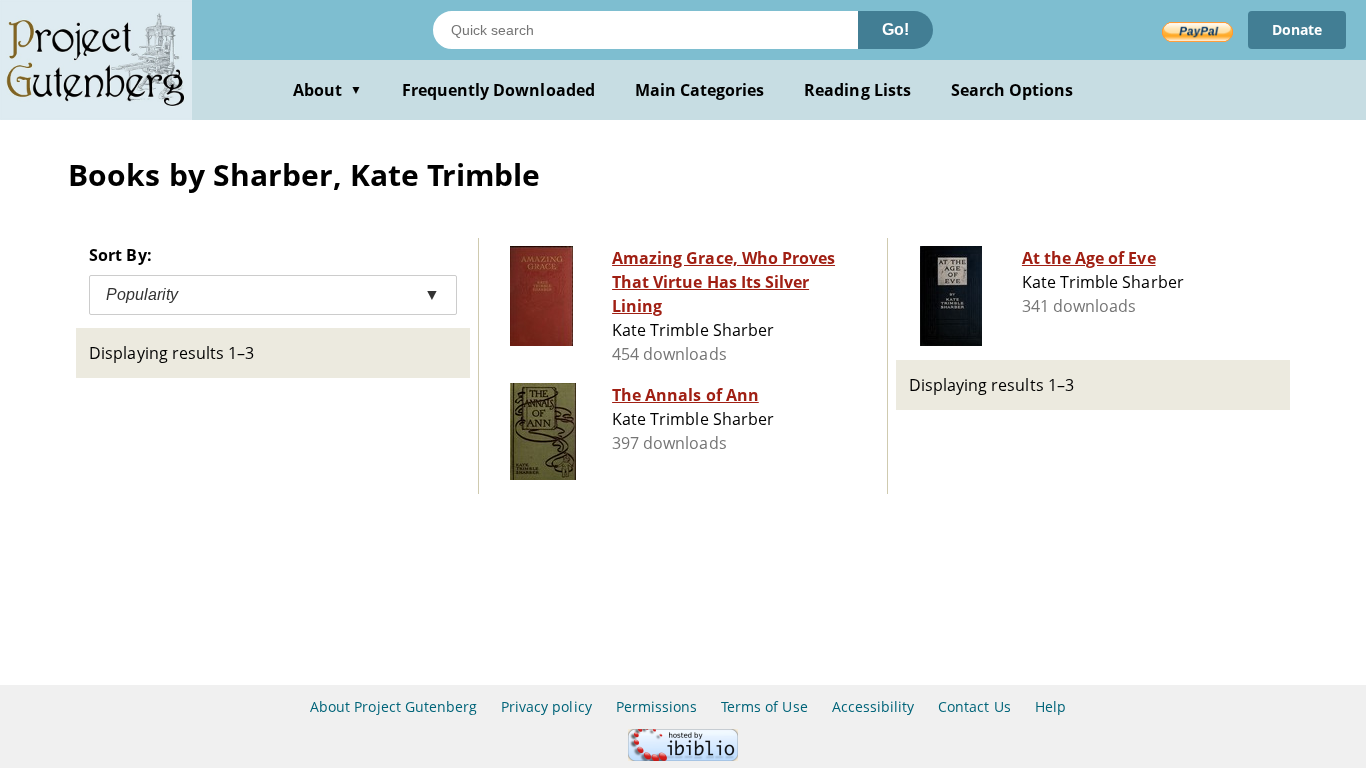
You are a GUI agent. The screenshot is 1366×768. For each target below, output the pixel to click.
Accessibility (873, 706)
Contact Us (974, 706)
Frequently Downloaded (498, 90)
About (327, 90)
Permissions (656, 706)
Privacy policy (546, 706)
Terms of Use (764, 706)
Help (1050, 706)
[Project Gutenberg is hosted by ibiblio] (683, 755)
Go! (895, 29)
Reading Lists (857, 90)
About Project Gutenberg (393, 706)
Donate (1297, 29)
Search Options (1012, 90)
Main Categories (700, 90)
